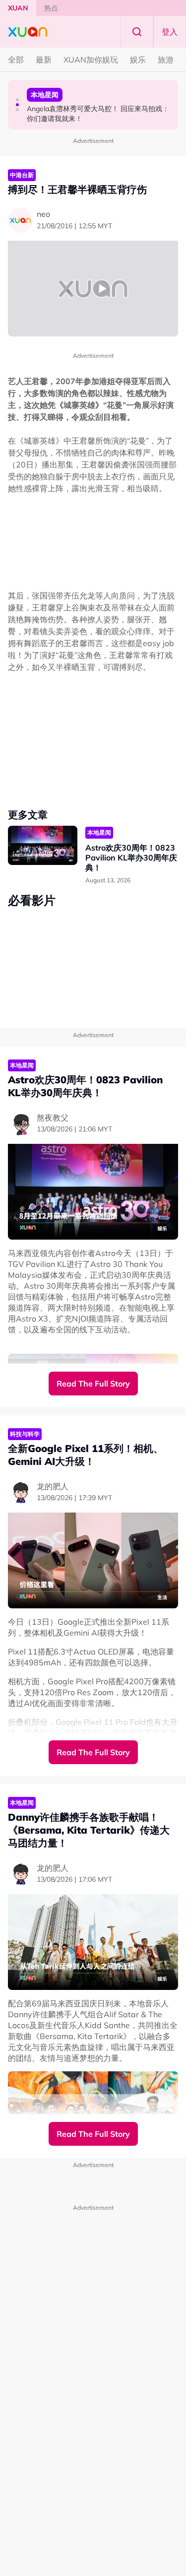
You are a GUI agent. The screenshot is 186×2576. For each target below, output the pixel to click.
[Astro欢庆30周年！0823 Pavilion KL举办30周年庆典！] (43, 845)
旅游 (166, 60)
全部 (16, 60)
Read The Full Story (93, 1384)
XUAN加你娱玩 (91, 60)
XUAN (18, 8)
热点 (51, 8)
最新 (44, 60)
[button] (17, 100)
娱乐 (138, 60)
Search (137, 32)
